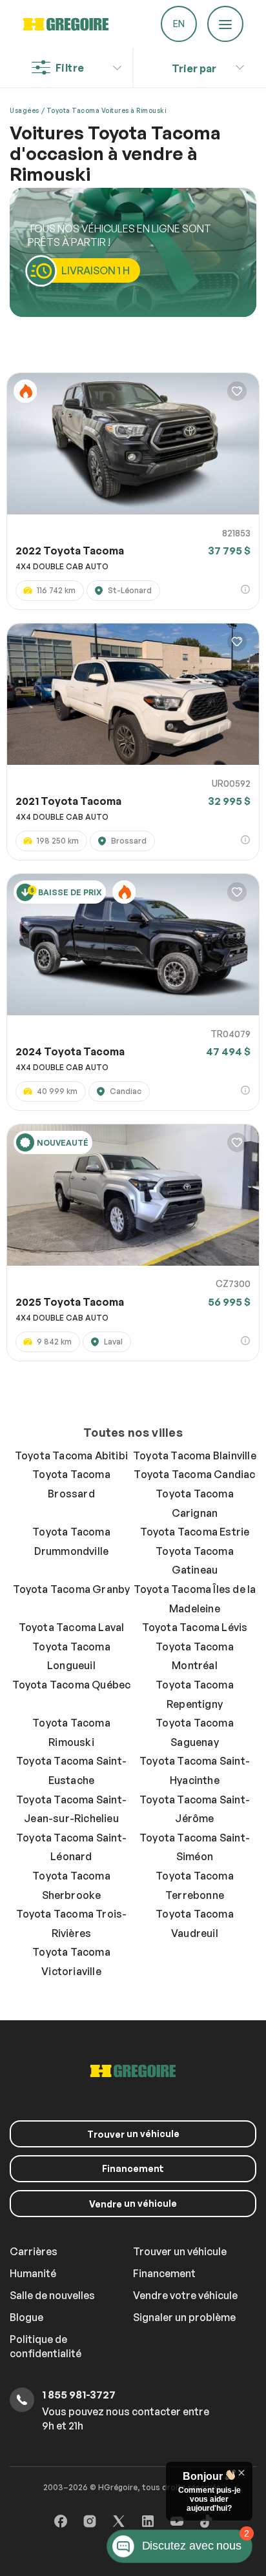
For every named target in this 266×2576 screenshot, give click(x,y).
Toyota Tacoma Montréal (195, 1656)
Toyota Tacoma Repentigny (195, 1694)
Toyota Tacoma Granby (72, 1589)
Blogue (26, 2317)
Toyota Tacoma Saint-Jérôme (195, 1809)
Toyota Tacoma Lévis (195, 1627)
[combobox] (194, 65)
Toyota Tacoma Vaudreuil (195, 1923)
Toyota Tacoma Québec (72, 1685)
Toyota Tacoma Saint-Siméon (195, 1847)
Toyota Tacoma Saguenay (195, 1732)
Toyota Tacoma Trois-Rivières (72, 1923)
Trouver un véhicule (180, 2251)
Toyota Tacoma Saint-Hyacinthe (195, 1770)
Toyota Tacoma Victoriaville (71, 1962)
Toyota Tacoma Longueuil (71, 1656)
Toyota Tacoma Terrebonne (195, 1885)
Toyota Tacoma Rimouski (71, 1732)
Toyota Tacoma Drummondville (71, 1541)
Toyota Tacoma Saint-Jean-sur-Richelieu (71, 1809)
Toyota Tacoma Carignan (195, 1503)
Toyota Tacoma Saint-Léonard (71, 1847)
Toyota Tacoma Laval (72, 1627)
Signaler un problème (184, 2317)
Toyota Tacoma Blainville (195, 1455)
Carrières (34, 2251)
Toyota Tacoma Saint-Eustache (71, 1770)
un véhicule (133, 2134)
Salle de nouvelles (52, 2295)
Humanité (33, 2273)
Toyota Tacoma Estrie (195, 1532)
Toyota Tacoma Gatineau (195, 1561)
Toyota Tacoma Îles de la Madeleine (195, 1599)
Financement (133, 2168)
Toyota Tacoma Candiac (194, 1474)
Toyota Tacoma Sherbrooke (71, 1885)
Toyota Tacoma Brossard (71, 1484)
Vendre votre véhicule (185, 2295)
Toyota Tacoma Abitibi (71, 1455)
